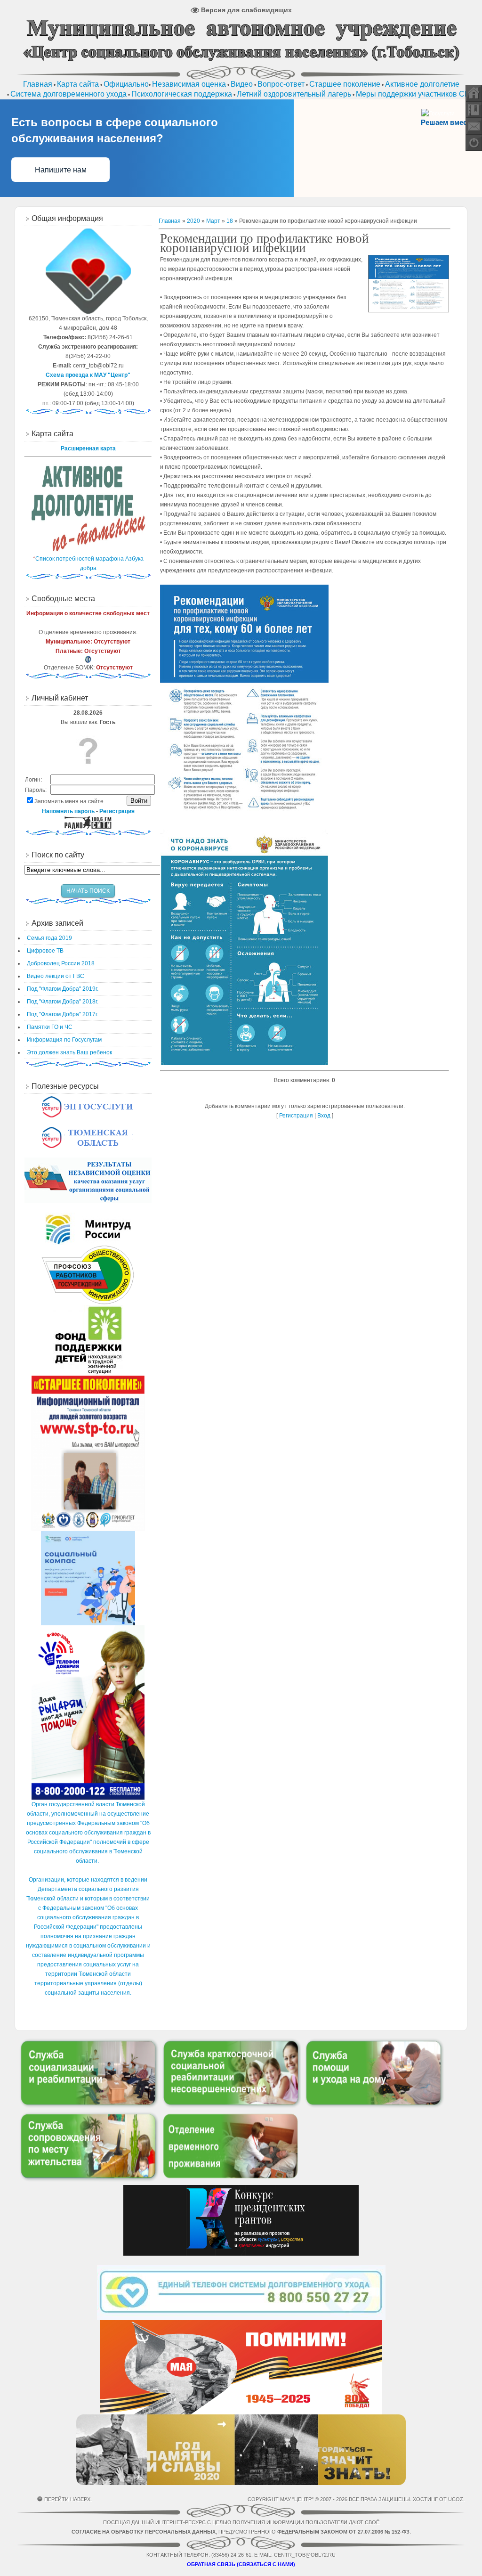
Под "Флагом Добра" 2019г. (63, 989)
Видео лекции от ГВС (56, 976)
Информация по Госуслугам (64, 1040)
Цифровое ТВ (45, 951)
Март (213, 221)
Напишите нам (61, 170)
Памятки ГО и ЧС (50, 1027)
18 (230, 221)
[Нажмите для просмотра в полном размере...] (244, 818)
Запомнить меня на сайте (69, 801)
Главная (170, 221)
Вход (324, 1116)
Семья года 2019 (49, 938)
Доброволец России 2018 (61, 963)
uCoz (456, 2499)
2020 (193, 221)
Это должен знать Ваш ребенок (69, 1052)
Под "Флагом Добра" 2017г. (63, 1014)
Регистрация (296, 1116)
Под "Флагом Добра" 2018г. (63, 1002)
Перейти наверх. (68, 2499)
